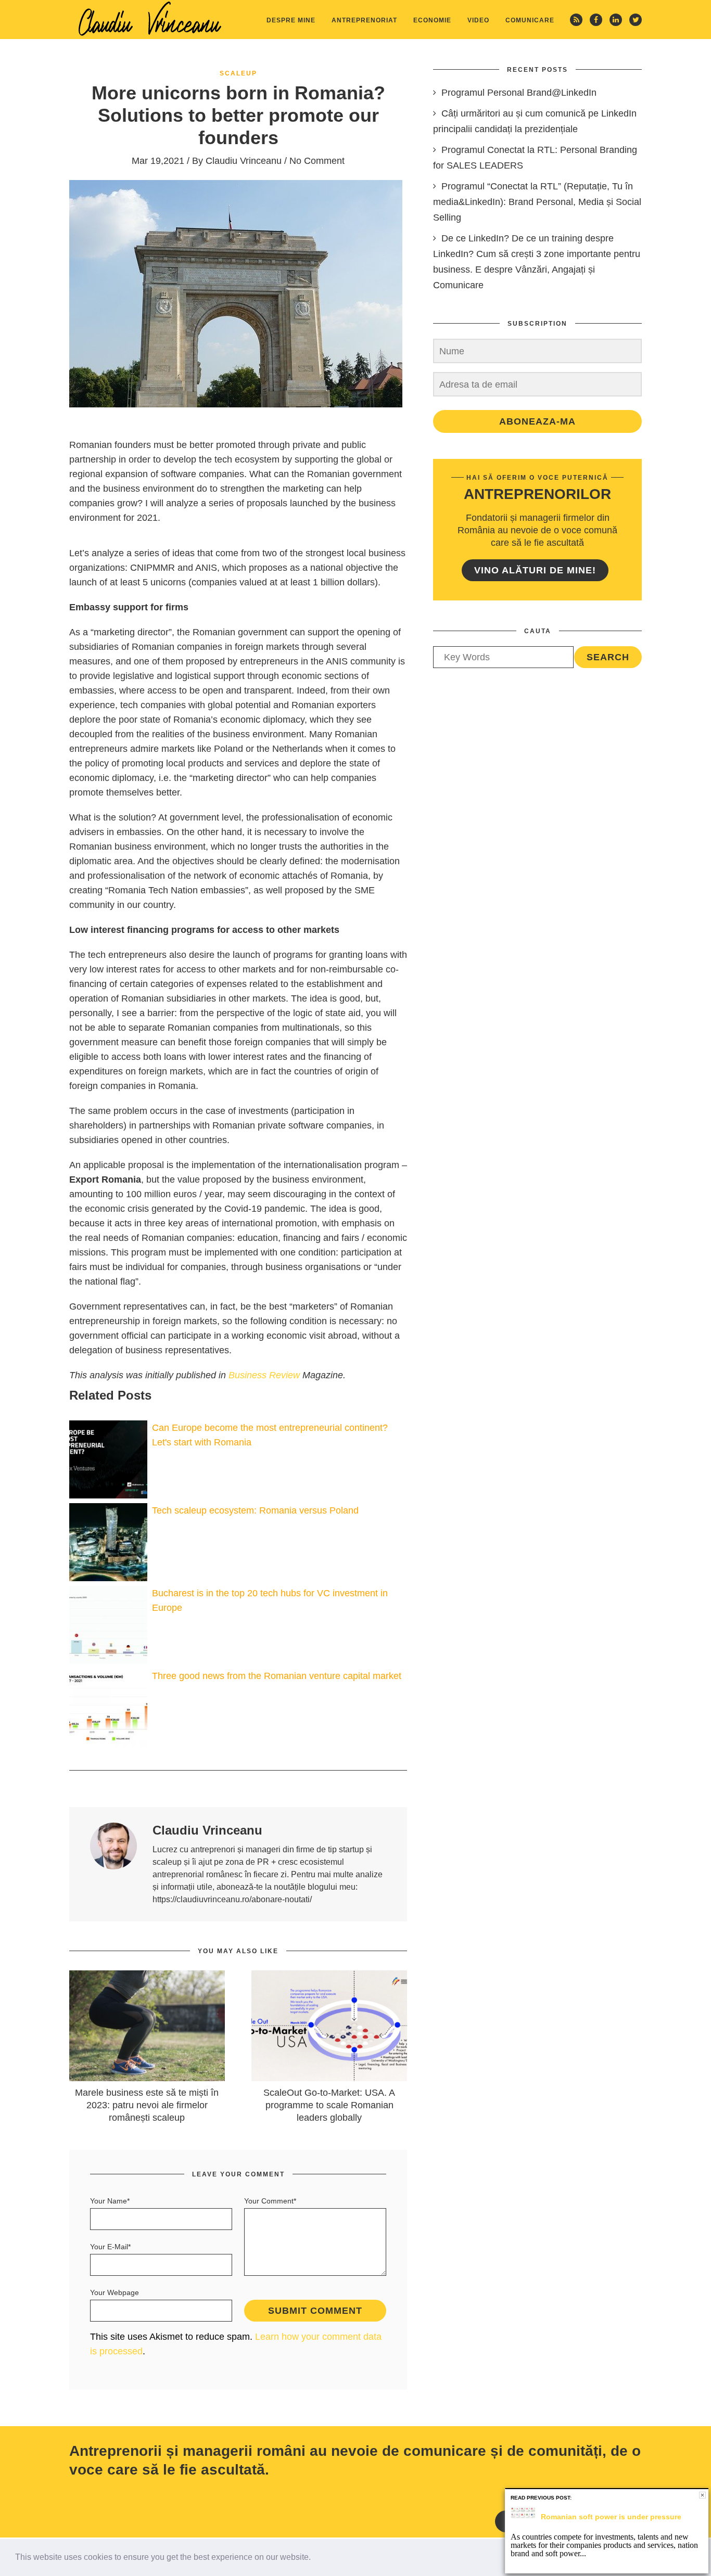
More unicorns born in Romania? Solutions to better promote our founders (238, 115)
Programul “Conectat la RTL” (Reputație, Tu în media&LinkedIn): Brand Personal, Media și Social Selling (537, 202)
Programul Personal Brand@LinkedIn (519, 93)
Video (478, 20)
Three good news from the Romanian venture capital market (277, 1676)
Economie (432, 20)
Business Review (264, 1375)
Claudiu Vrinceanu (244, 161)
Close (702, 2495)
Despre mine (291, 20)
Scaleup (238, 73)
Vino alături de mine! (535, 570)
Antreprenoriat (364, 20)
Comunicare (530, 20)
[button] (314, 2558)
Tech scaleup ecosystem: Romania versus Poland (255, 1510)
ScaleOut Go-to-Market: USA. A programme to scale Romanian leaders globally (329, 2105)
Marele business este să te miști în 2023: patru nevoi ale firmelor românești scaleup (147, 2105)
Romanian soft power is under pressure (611, 2517)
